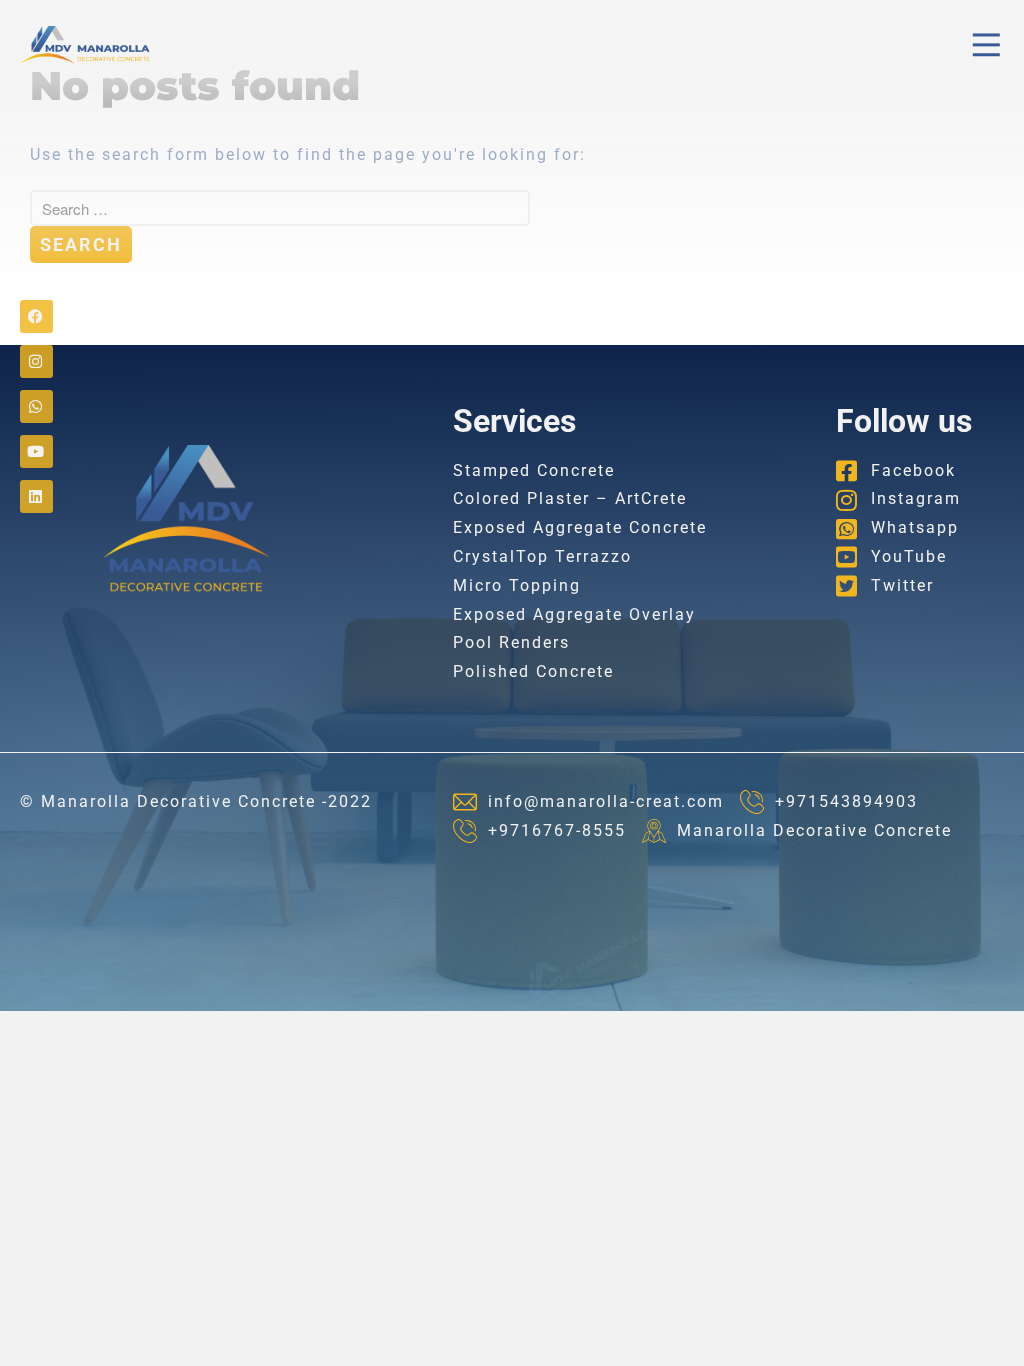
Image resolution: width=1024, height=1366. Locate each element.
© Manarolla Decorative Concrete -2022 (196, 801)
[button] (986, 45)
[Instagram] (36, 361)
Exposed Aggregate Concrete (580, 527)
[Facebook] (36, 316)
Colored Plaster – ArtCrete (570, 498)
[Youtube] (36, 451)
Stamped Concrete (534, 470)
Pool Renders (511, 642)
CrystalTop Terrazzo (542, 556)
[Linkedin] (36, 496)
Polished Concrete (533, 671)
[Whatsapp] (36, 406)
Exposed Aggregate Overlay (574, 614)
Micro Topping (517, 585)
